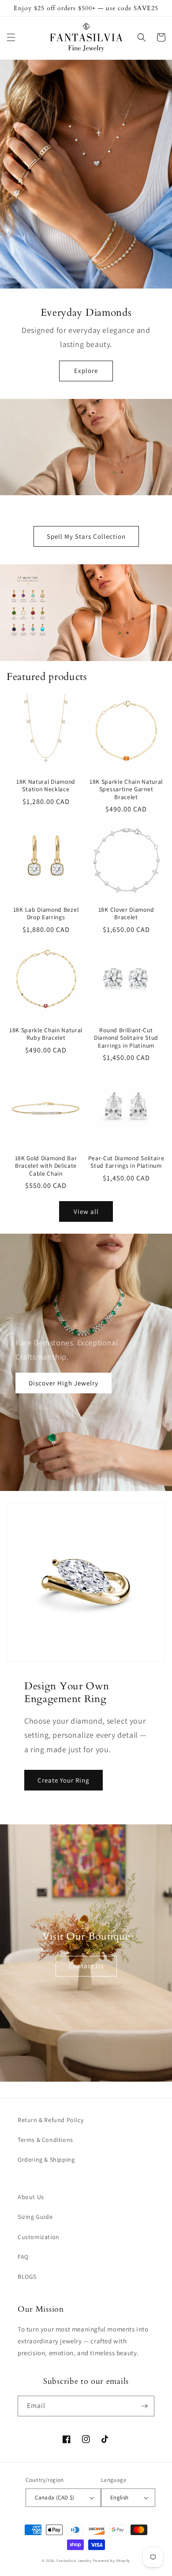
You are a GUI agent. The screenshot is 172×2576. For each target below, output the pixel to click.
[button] (11, 37)
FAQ (23, 2257)
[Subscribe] (144, 2406)
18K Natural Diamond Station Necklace (46, 786)
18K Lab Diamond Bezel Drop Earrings (46, 913)
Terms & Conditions (45, 2140)
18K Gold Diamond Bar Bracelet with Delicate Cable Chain (46, 1166)
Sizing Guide (35, 2217)
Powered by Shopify (112, 2560)
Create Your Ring (64, 1780)
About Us (31, 2197)
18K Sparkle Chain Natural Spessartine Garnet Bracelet (126, 789)
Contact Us (86, 1966)
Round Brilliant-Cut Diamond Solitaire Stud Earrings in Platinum (126, 1038)
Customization (39, 2237)
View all (86, 1211)
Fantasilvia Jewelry (74, 2560)
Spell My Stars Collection (86, 536)
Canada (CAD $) (55, 2497)
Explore (86, 371)
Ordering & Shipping (46, 2159)
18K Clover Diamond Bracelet (126, 913)
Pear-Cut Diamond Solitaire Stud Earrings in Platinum (126, 1162)
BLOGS (27, 2276)
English (120, 2497)
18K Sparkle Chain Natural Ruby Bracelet (46, 1034)
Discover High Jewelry (64, 1383)
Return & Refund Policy (50, 2120)
